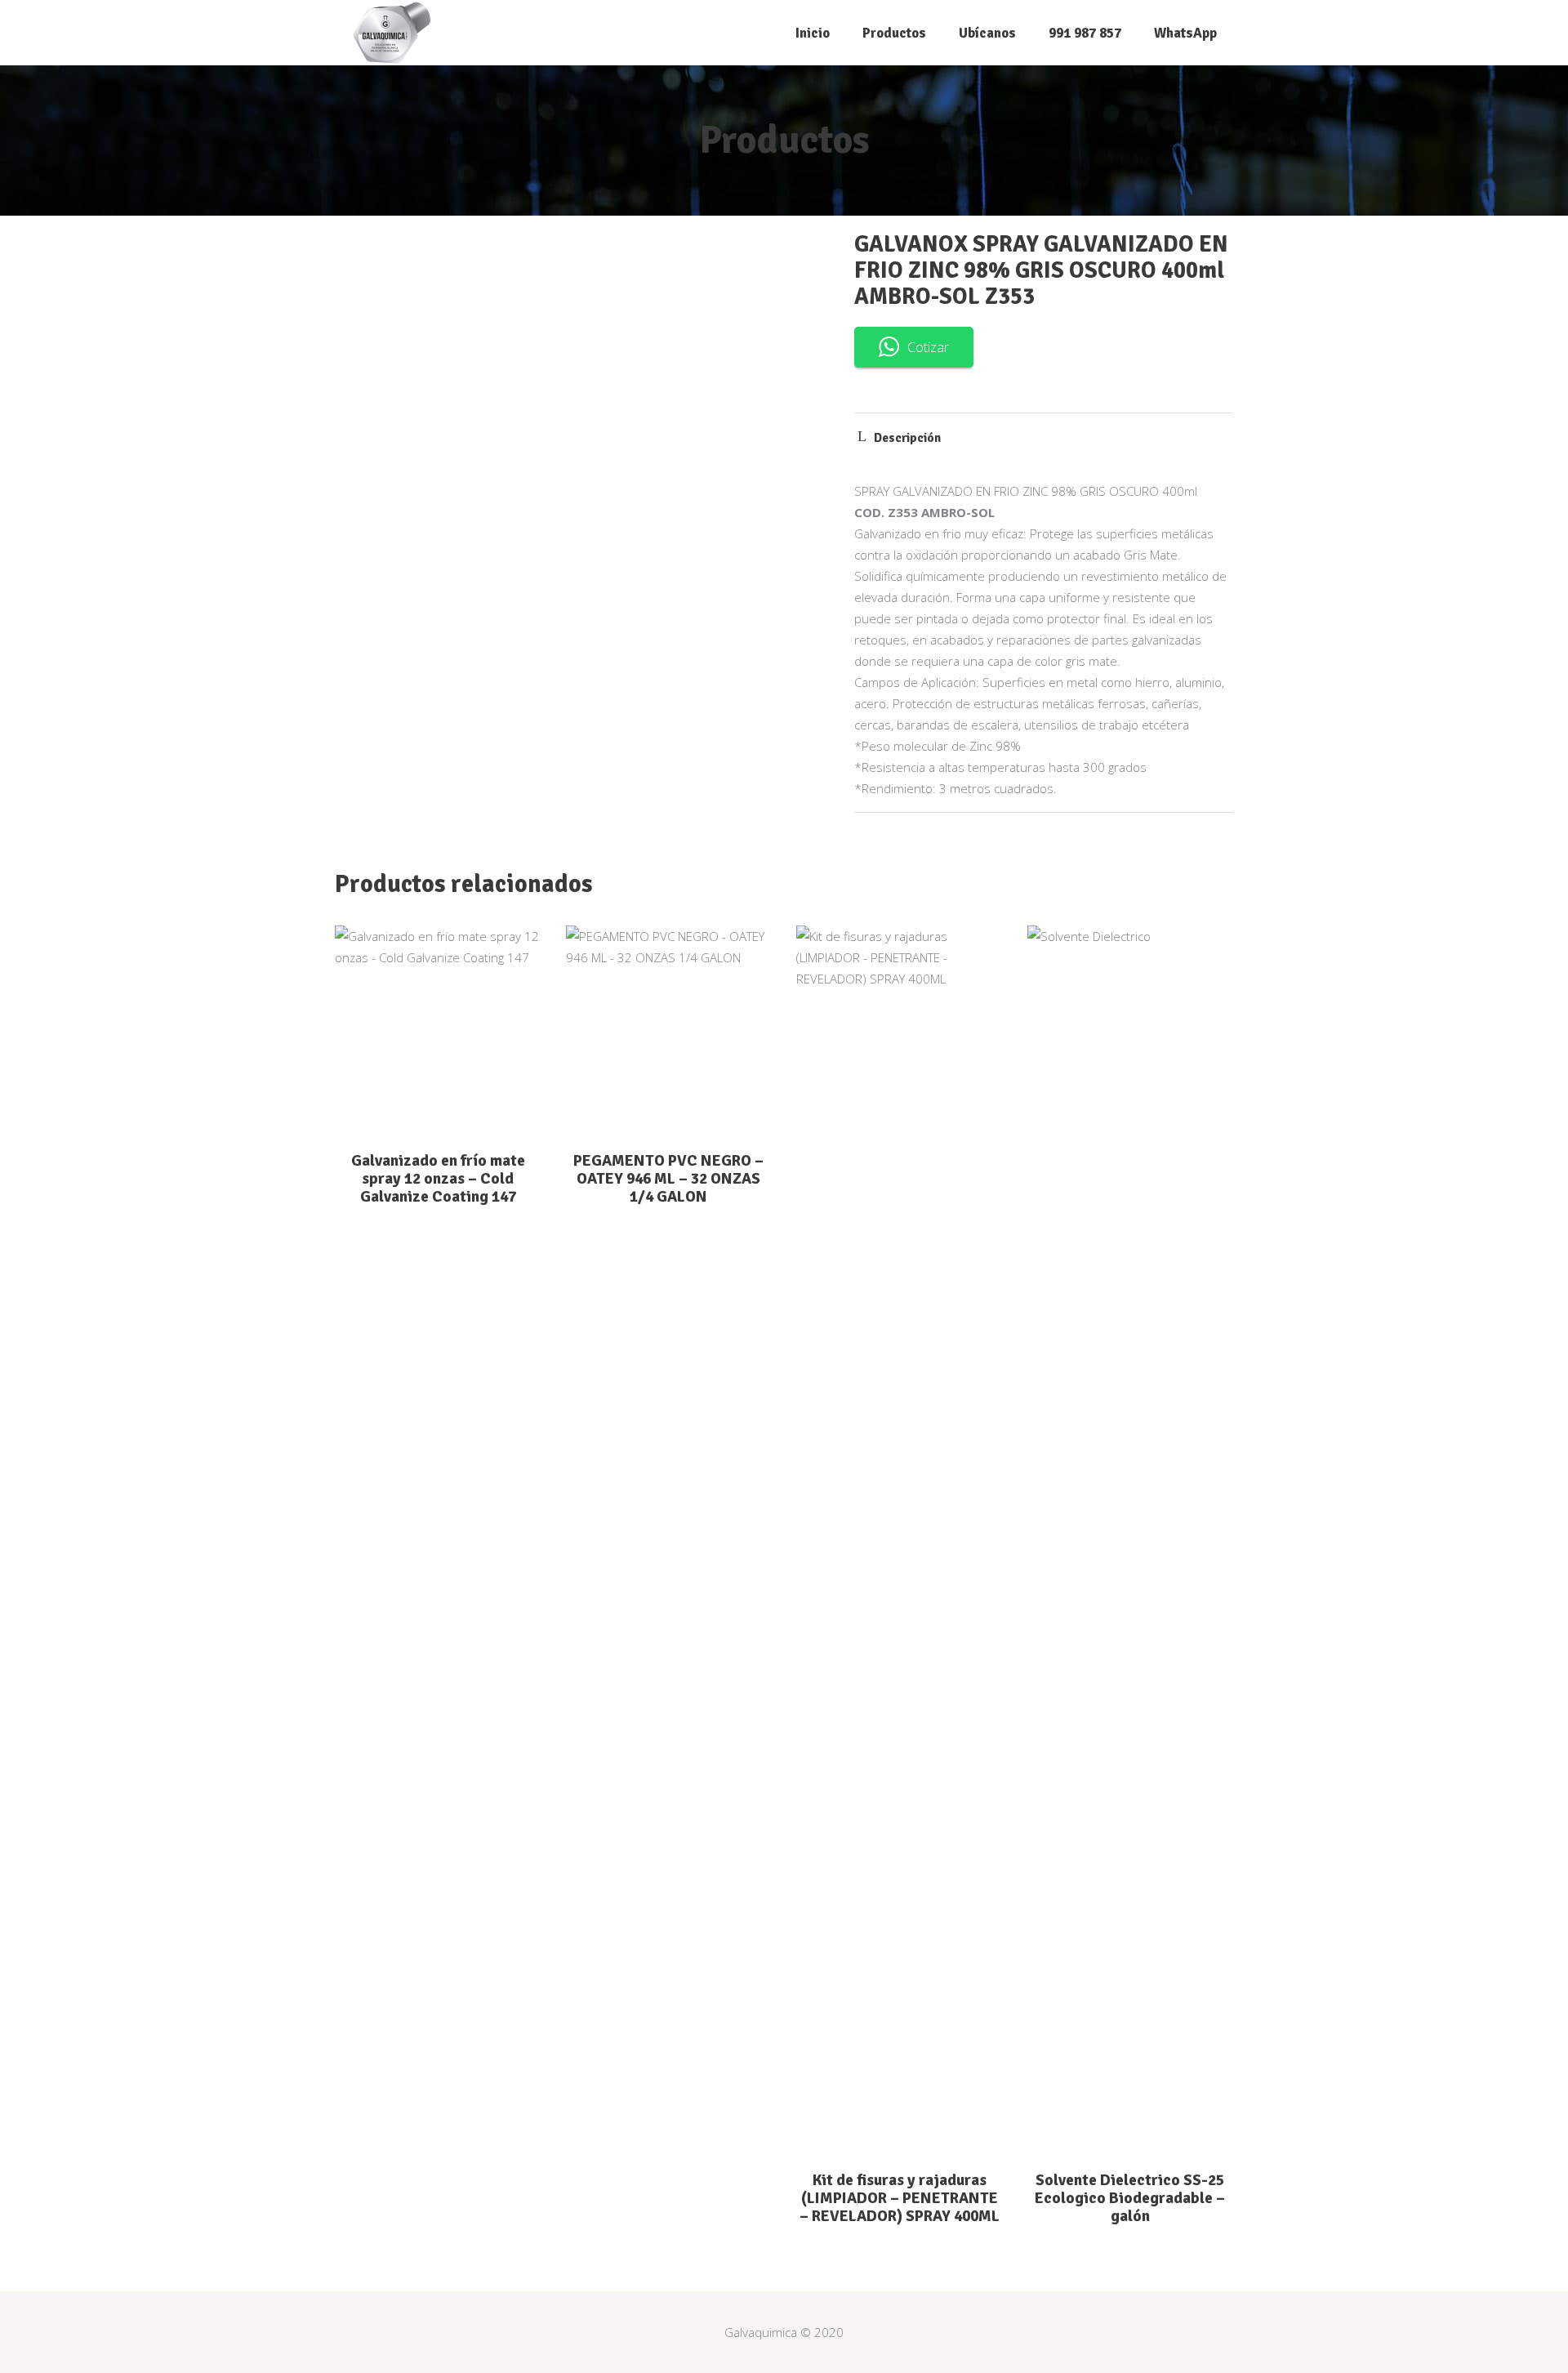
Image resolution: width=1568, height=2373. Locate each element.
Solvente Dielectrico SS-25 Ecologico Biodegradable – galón (1130, 2198)
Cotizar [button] (928, 347)
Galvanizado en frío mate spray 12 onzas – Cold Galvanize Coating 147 (438, 1179)
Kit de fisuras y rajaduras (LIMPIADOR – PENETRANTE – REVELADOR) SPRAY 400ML (900, 2198)
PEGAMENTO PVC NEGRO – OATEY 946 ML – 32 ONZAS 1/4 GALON (668, 1179)
